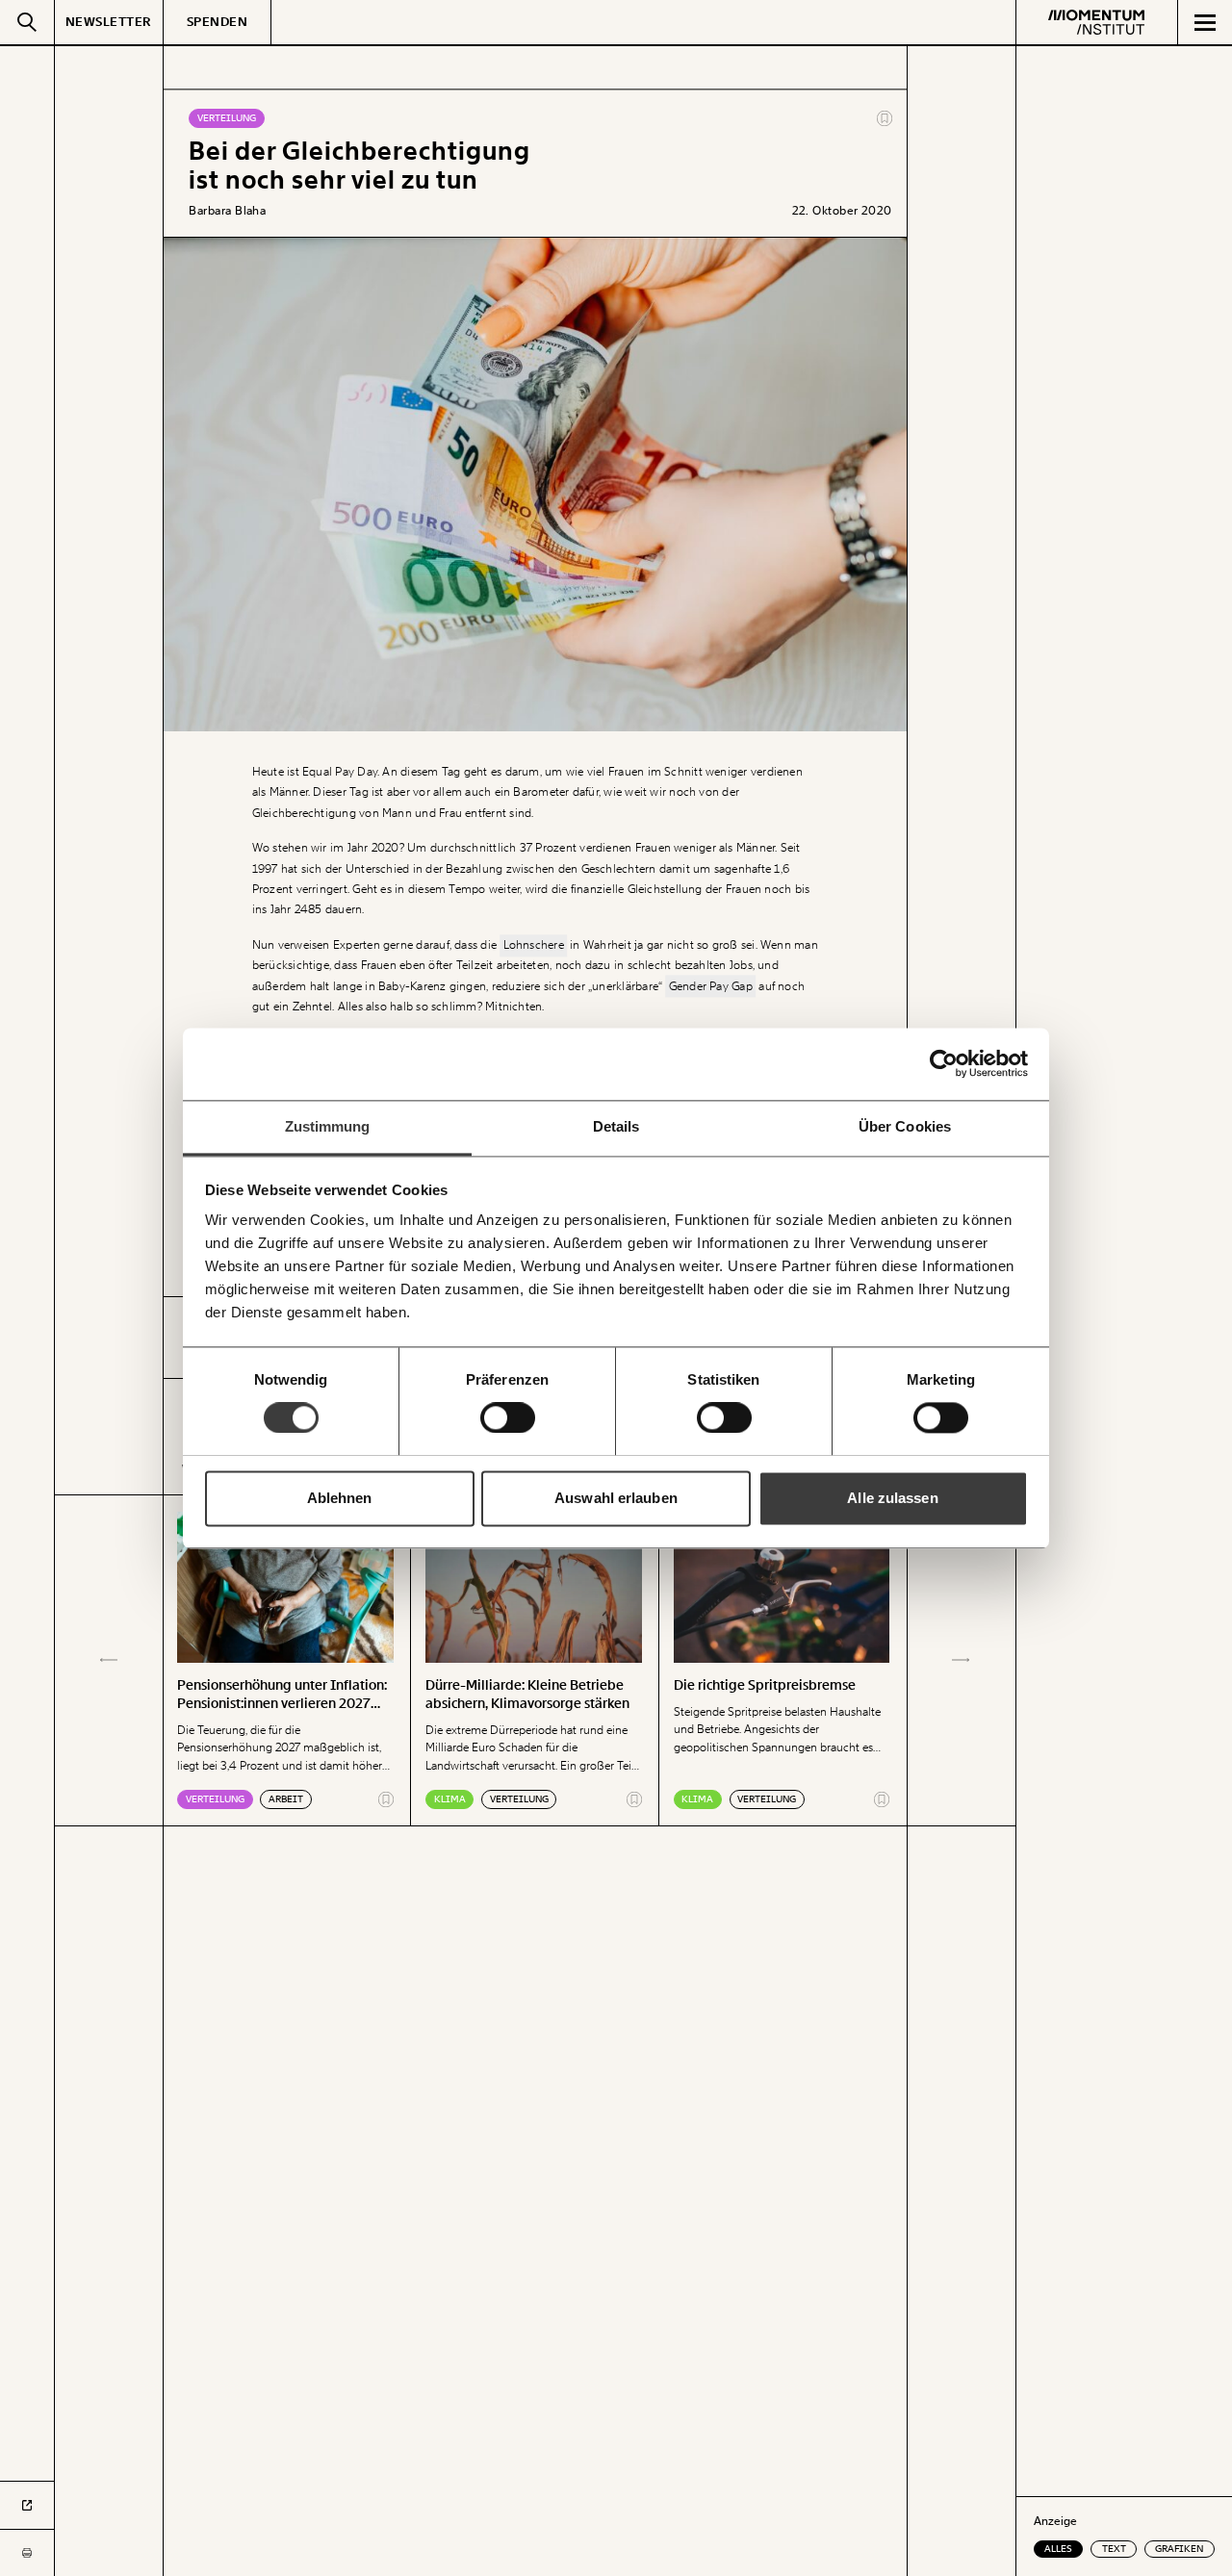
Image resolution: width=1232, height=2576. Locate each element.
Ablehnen (340, 1498)
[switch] (508, 1417)
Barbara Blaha (227, 211)
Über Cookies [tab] (905, 1126)
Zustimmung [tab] (328, 1126)
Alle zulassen (892, 1498)
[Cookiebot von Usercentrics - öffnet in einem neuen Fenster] (944, 1063)
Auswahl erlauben (616, 1498)
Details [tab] (616, 1126)
